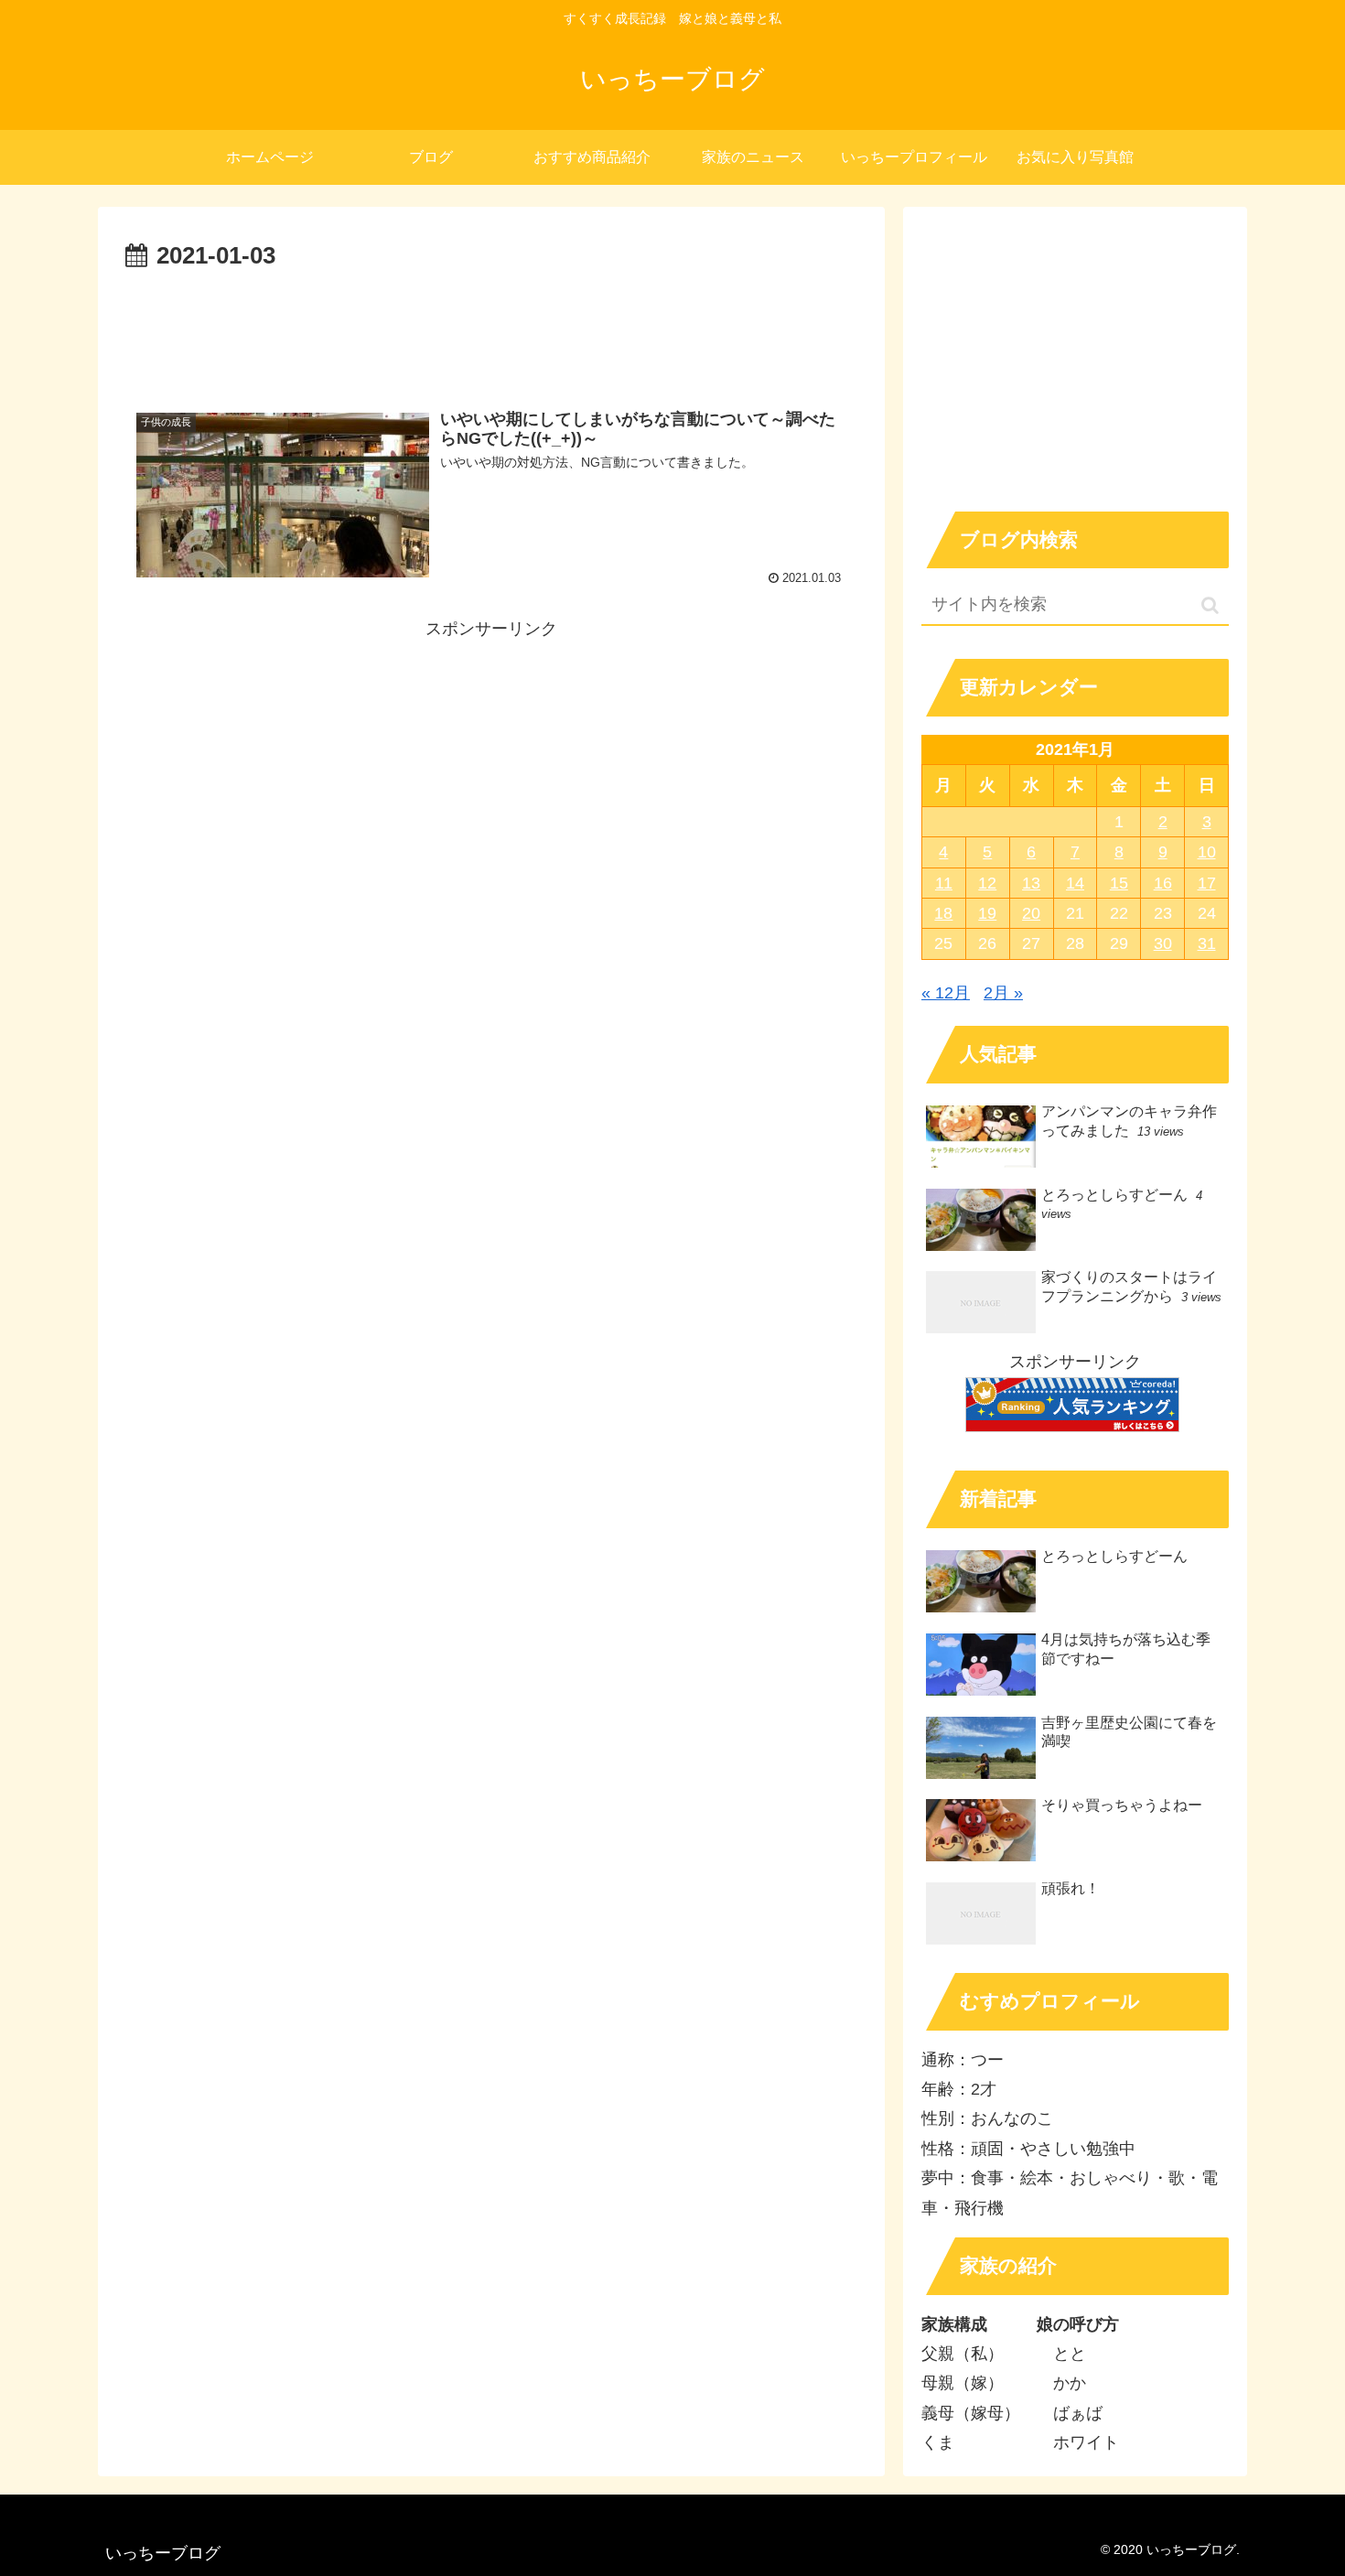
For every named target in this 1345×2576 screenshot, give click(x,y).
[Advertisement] (491, 328)
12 (987, 883)
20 (1031, 913)
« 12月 (946, 993)
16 (1163, 883)
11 (944, 883)
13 (1031, 883)
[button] (1210, 605)
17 (1207, 883)
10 (1207, 852)
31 (1207, 943)
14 (1075, 883)
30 (1163, 943)
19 (987, 913)
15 (1119, 883)
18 (943, 913)
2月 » (1003, 993)
